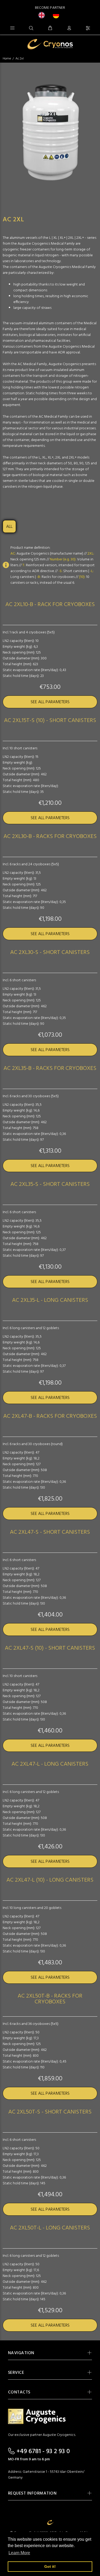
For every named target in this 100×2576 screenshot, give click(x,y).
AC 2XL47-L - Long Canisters (50, 1764)
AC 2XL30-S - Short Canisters (50, 953)
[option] (57, 15)
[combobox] (43, 15)
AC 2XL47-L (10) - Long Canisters (50, 1880)
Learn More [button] (19, 2553)
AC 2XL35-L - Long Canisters (50, 1300)
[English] (43, 15)
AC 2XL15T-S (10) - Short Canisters (50, 721)
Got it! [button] (50, 2566)
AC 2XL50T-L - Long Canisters (50, 2228)
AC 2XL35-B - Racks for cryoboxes (50, 1069)
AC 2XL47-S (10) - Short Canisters (50, 1648)
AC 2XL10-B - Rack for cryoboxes (50, 605)
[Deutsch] (57, 15)
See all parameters (50, 702)
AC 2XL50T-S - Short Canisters (50, 2112)
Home (7, 59)
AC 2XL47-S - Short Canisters (50, 1532)
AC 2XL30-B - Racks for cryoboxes (50, 837)
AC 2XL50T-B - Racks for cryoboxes (50, 1999)
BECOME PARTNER (50, 8)
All (9, 527)
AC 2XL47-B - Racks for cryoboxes (50, 1416)
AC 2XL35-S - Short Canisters (50, 1185)
